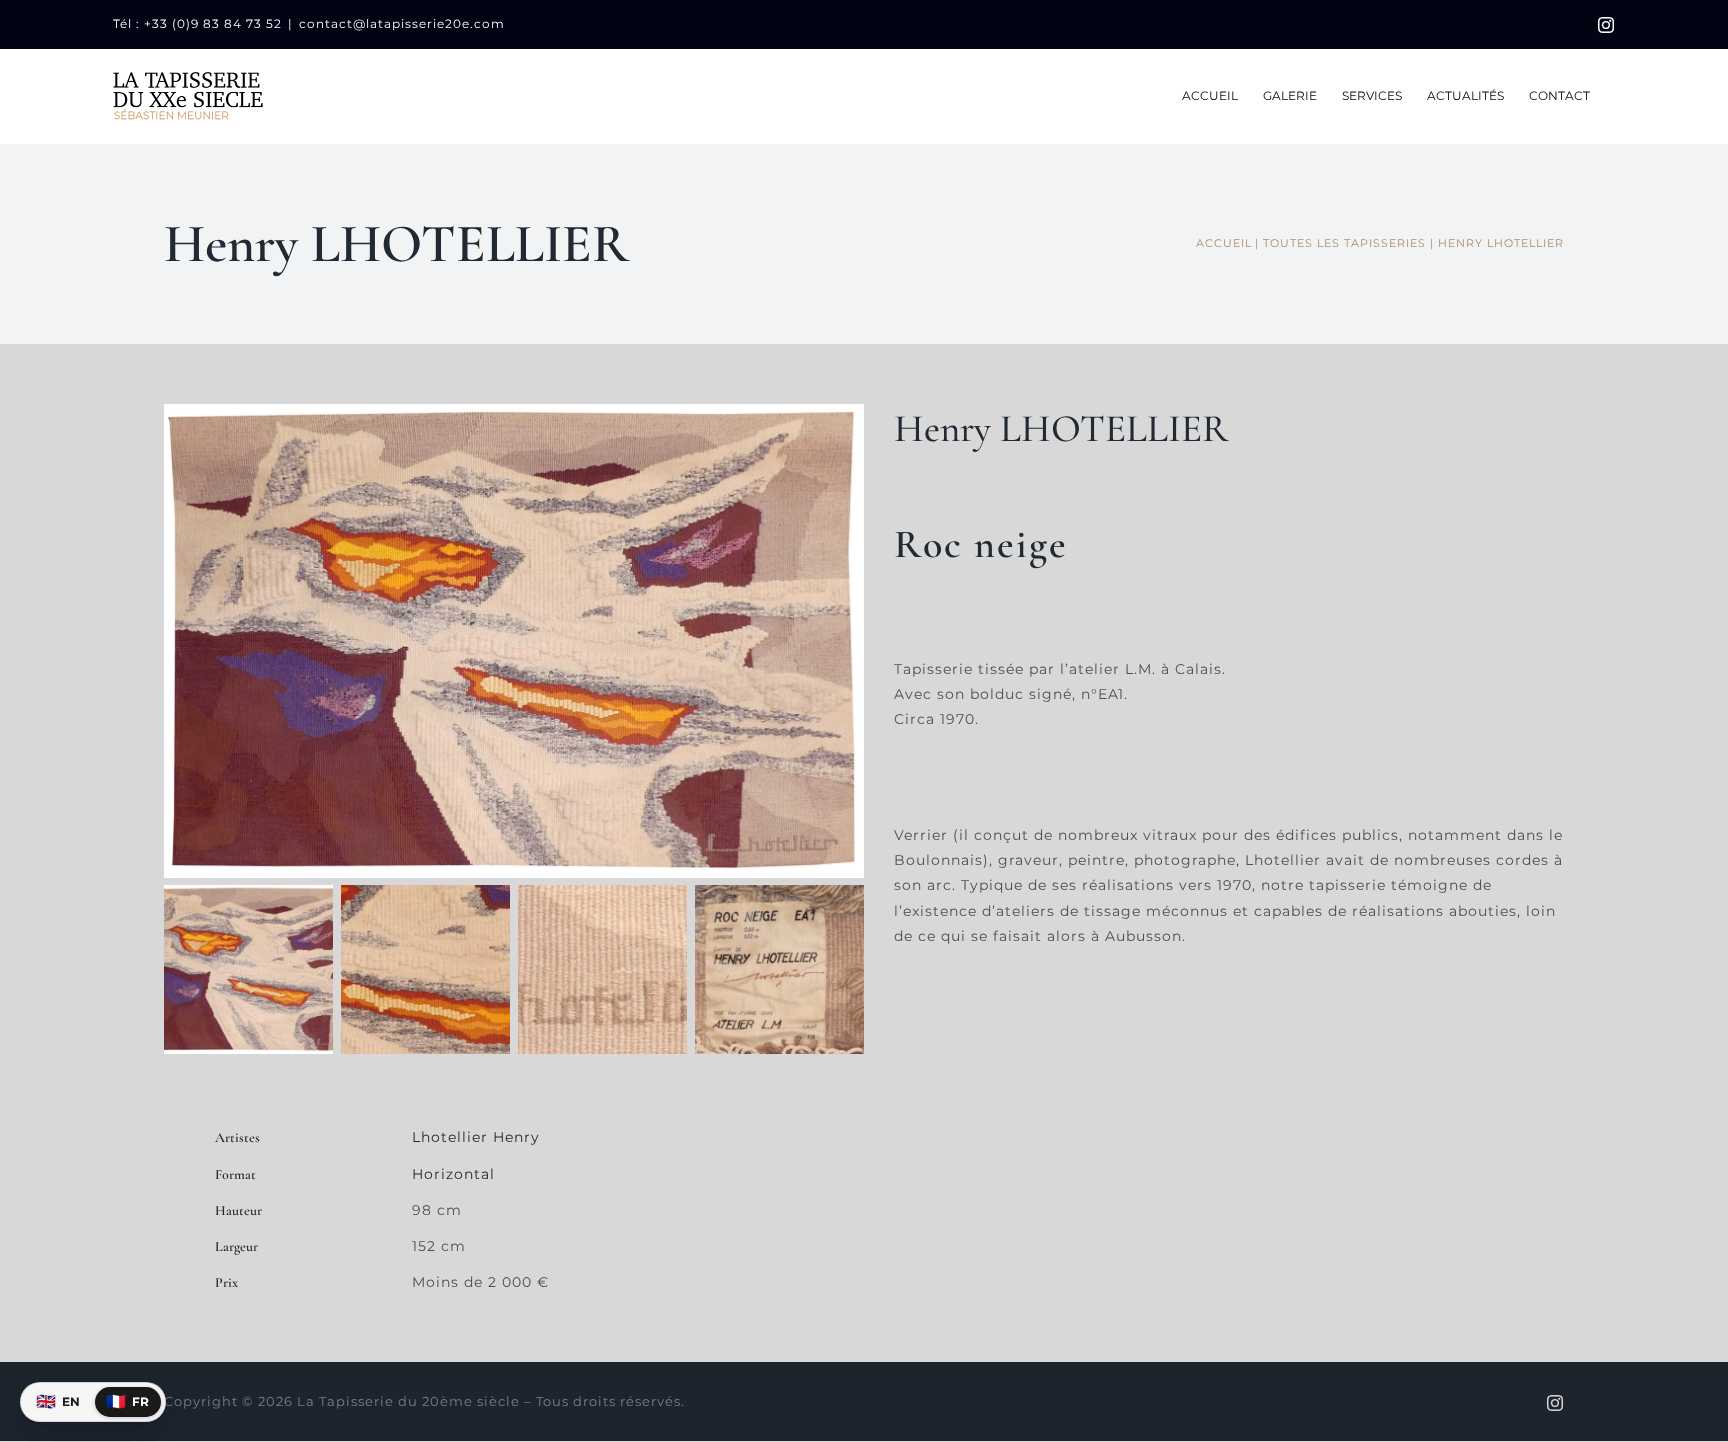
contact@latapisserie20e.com (402, 23)
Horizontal (453, 1174)
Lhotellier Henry (476, 1137)
